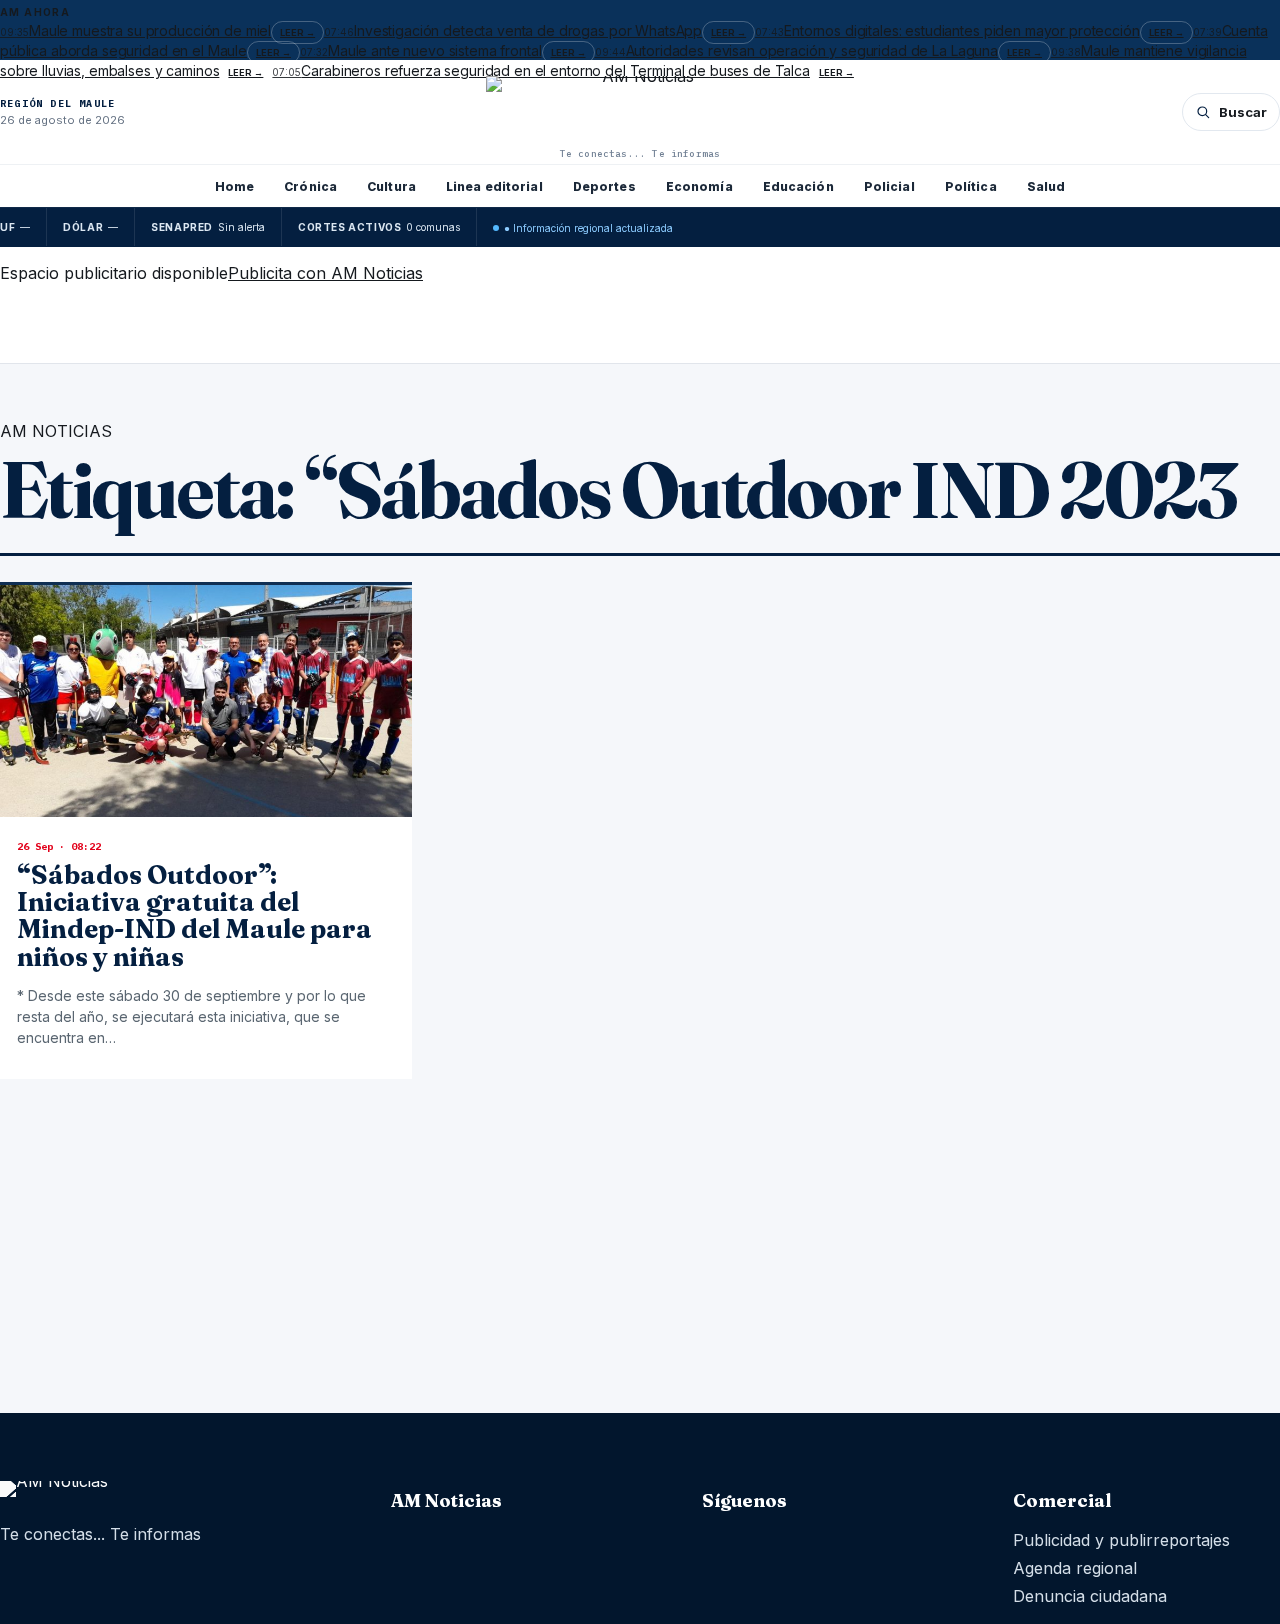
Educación (798, 186)
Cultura (391, 186)
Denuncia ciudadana (1090, 1596)
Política (971, 186)
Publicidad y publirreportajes (1121, 1540)
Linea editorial (494, 186)
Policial (889, 186)
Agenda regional (1075, 1568)
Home (234, 186)
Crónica (310, 186)
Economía (699, 186)
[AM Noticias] (639, 110)
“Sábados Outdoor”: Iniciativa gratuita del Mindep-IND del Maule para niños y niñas (194, 916)
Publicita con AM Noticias (325, 273)
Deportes (604, 186)
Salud (1046, 186)
